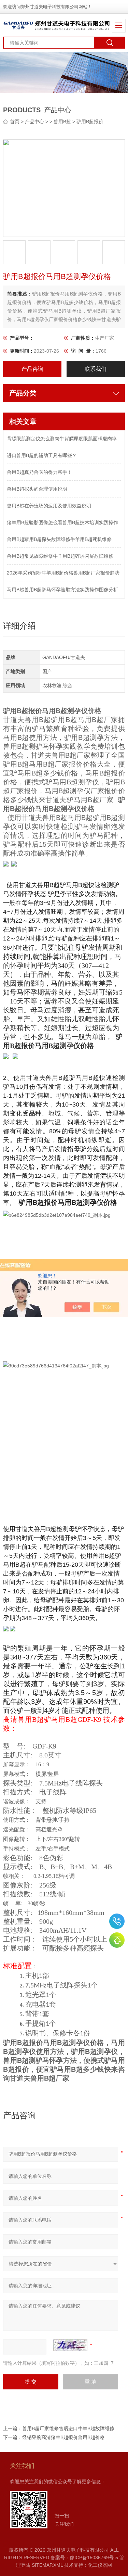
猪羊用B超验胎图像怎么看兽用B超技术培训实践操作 (62, 522)
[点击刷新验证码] (70, 2345)
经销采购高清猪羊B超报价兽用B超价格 (63, 2437)
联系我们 (96, 369)
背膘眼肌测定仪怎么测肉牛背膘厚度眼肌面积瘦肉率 (62, 439)
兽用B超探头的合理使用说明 (37, 489)
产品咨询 (32, 369)
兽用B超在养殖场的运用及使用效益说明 (49, 506)
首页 (15, 122)
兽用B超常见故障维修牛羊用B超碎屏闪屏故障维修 (60, 556)
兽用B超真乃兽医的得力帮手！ (39, 472)
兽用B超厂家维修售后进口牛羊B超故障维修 (68, 2428)
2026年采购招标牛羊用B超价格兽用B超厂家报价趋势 (63, 573)
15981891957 (117, 1921)
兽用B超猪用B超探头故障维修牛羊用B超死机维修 (59, 539)
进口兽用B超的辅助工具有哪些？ (42, 455)
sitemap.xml (47, 2565)
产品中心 (34, 122)
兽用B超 (62, 122)
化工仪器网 (100, 2565)
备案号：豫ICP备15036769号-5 (84, 2558)
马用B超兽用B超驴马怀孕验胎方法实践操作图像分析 (62, 590)
